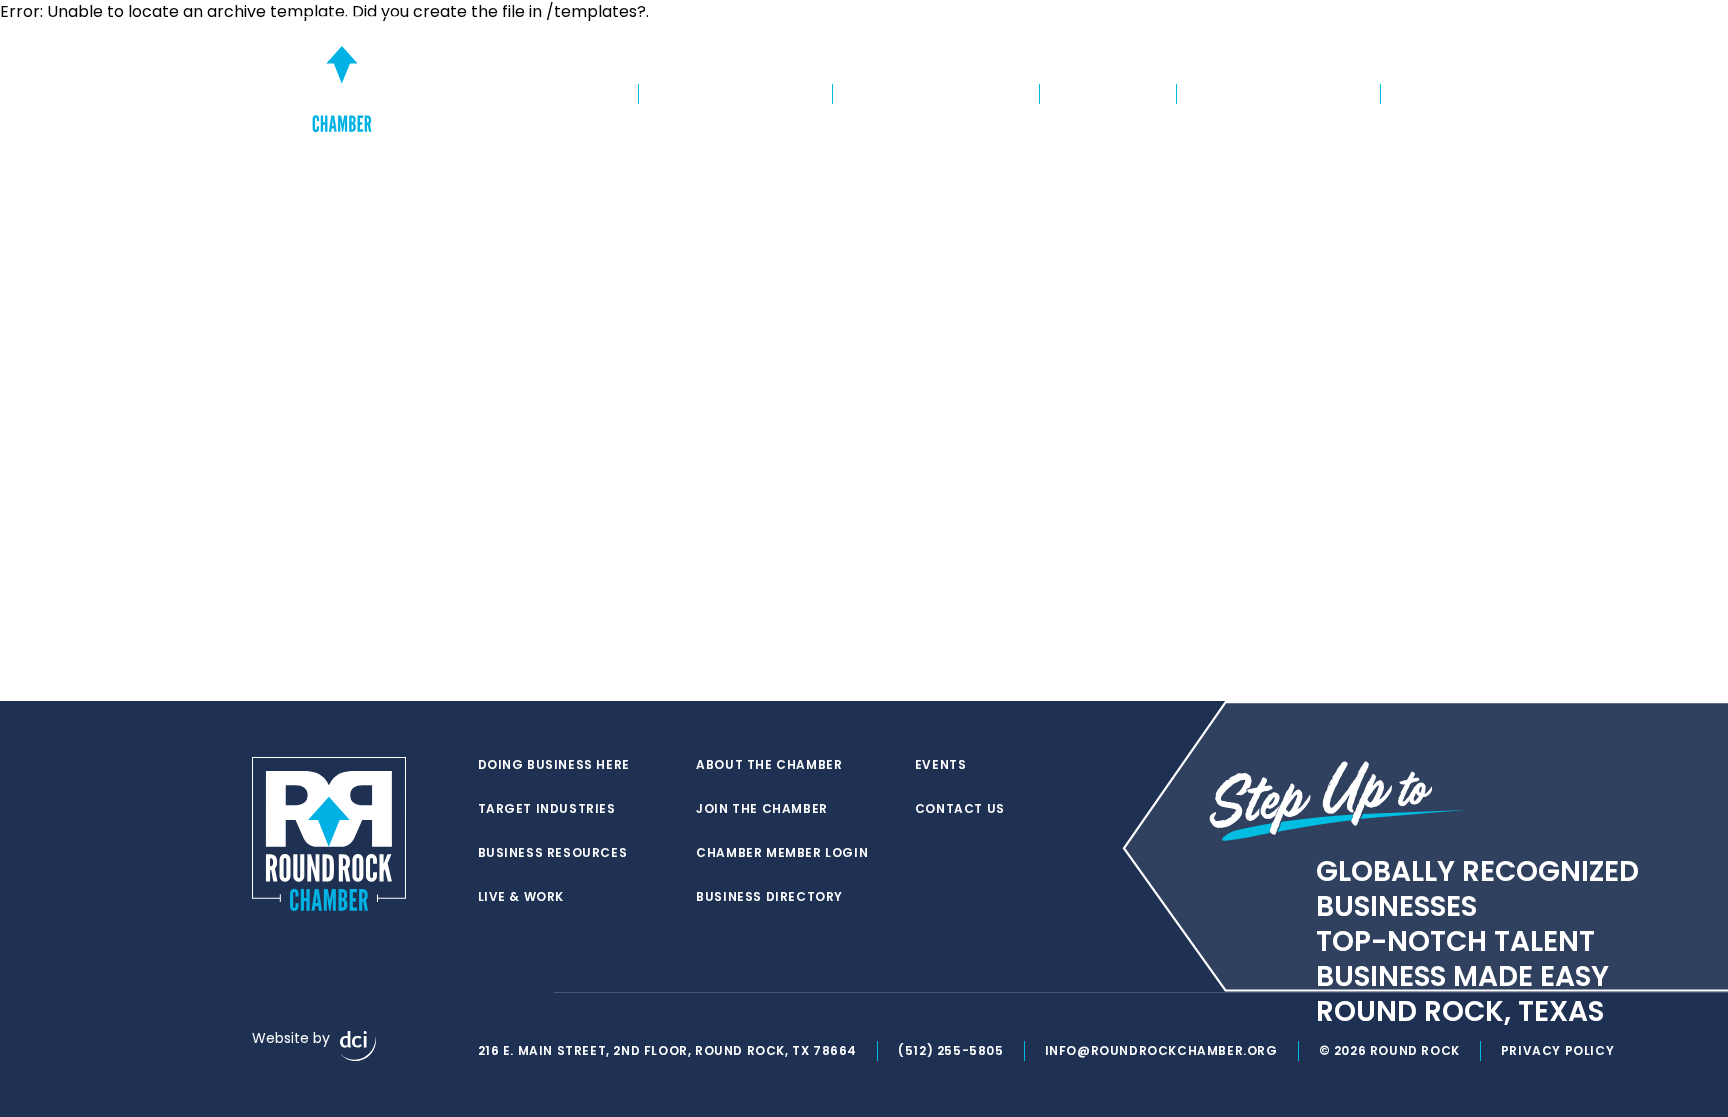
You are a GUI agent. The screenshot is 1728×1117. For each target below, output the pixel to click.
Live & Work (1108, 94)
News (1422, 94)
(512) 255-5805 (950, 1050)
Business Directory (1325, 56)
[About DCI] (358, 1046)
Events (1424, 56)
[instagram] (528, 993)
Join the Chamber (1020, 56)
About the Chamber (1278, 94)
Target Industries (735, 94)
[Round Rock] (342, 74)
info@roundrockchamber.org (1161, 1050)
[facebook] (488, 993)
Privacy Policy (1557, 1050)
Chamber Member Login (1172, 56)
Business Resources (936, 94)
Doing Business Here (534, 94)
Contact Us (960, 809)
